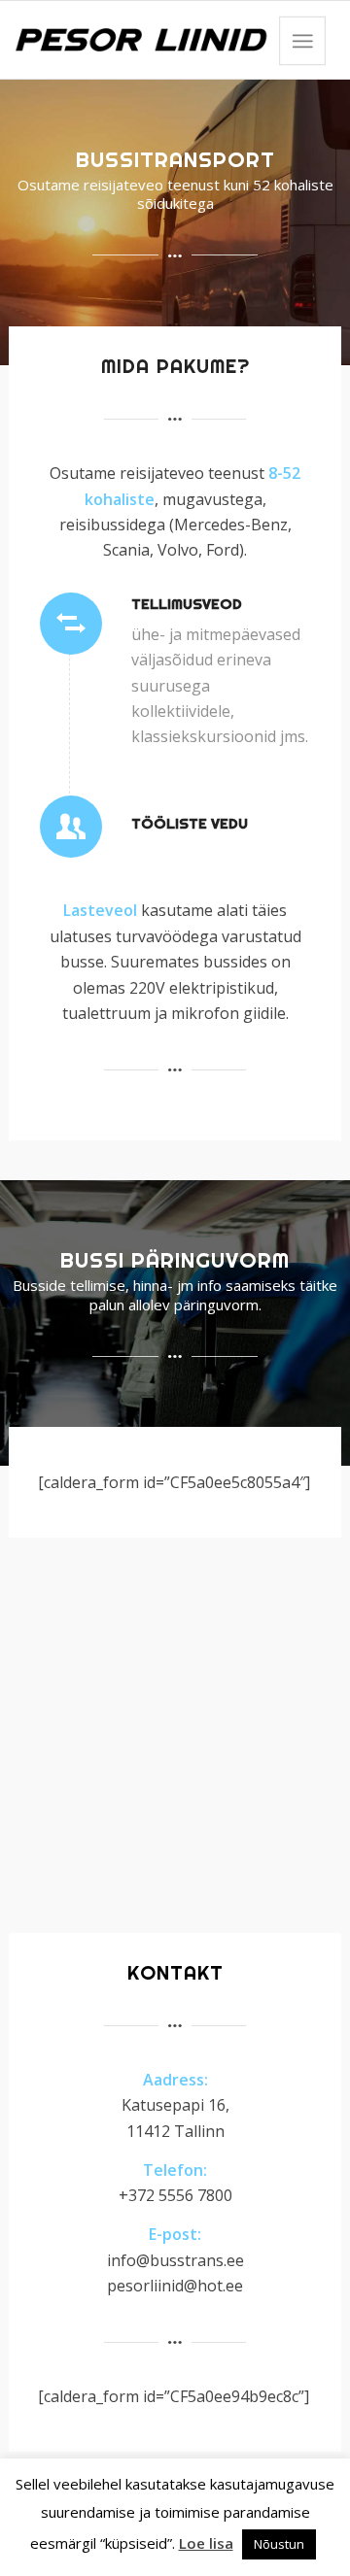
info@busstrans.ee (175, 2260)
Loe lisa (206, 2543)
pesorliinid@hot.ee (175, 2286)
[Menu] (302, 41)
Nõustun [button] (279, 2544)
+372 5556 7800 (175, 2195)
